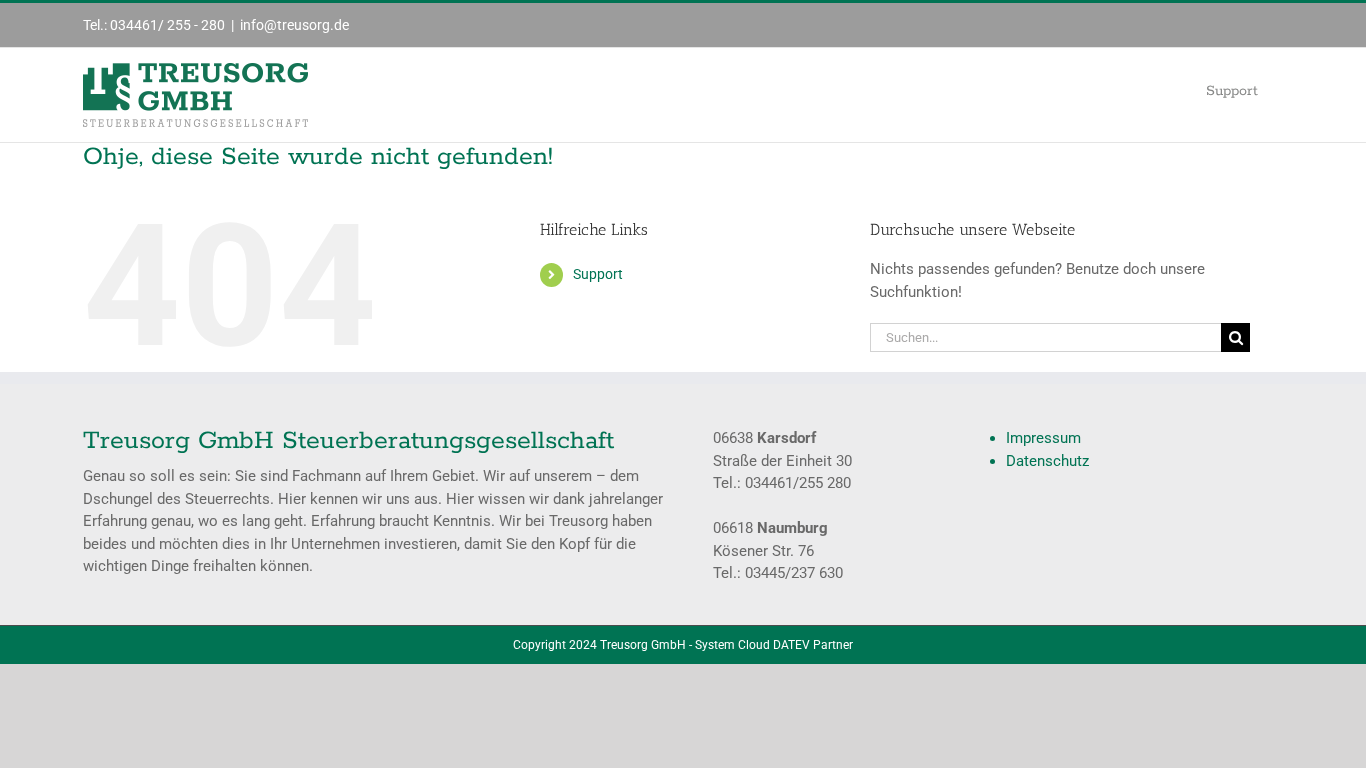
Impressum (1043, 438)
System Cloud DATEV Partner (774, 645)
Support (598, 274)
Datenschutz (1047, 461)
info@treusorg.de (294, 25)
